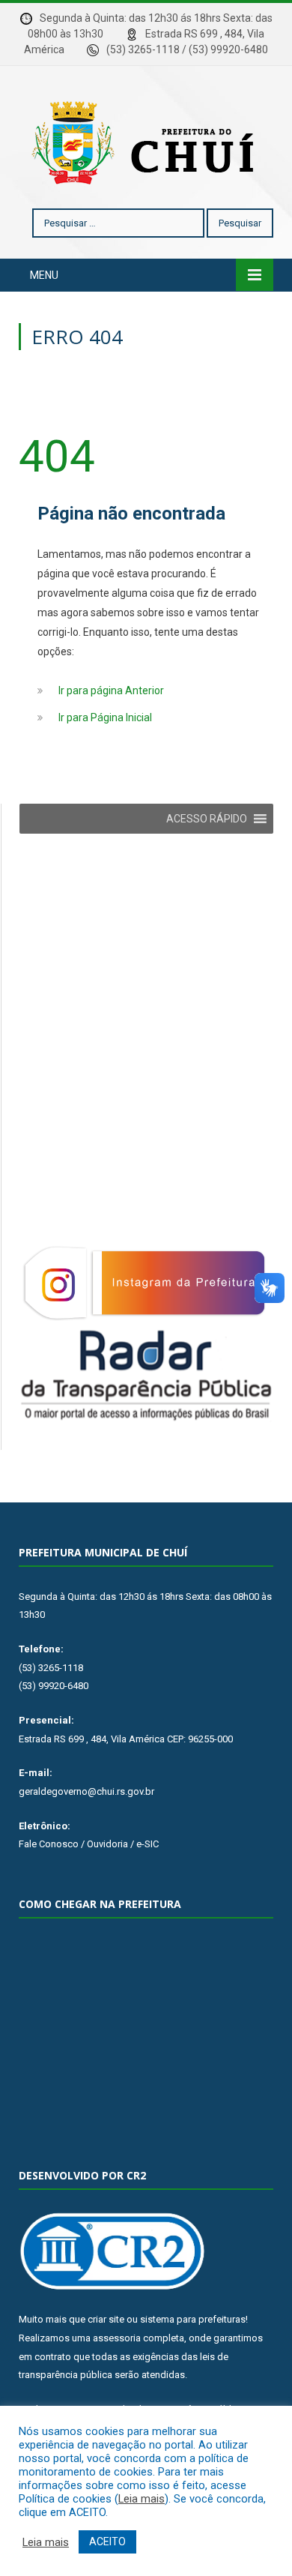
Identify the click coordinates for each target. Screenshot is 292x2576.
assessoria (117, 2338)
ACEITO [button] (107, 2542)
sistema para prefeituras (193, 2319)
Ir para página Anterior (111, 690)
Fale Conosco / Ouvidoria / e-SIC (89, 1844)
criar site (106, 2319)
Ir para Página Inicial (105, 717)
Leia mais (142, 2499)
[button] (207, 819)
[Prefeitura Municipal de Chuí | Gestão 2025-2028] (146, 140)
